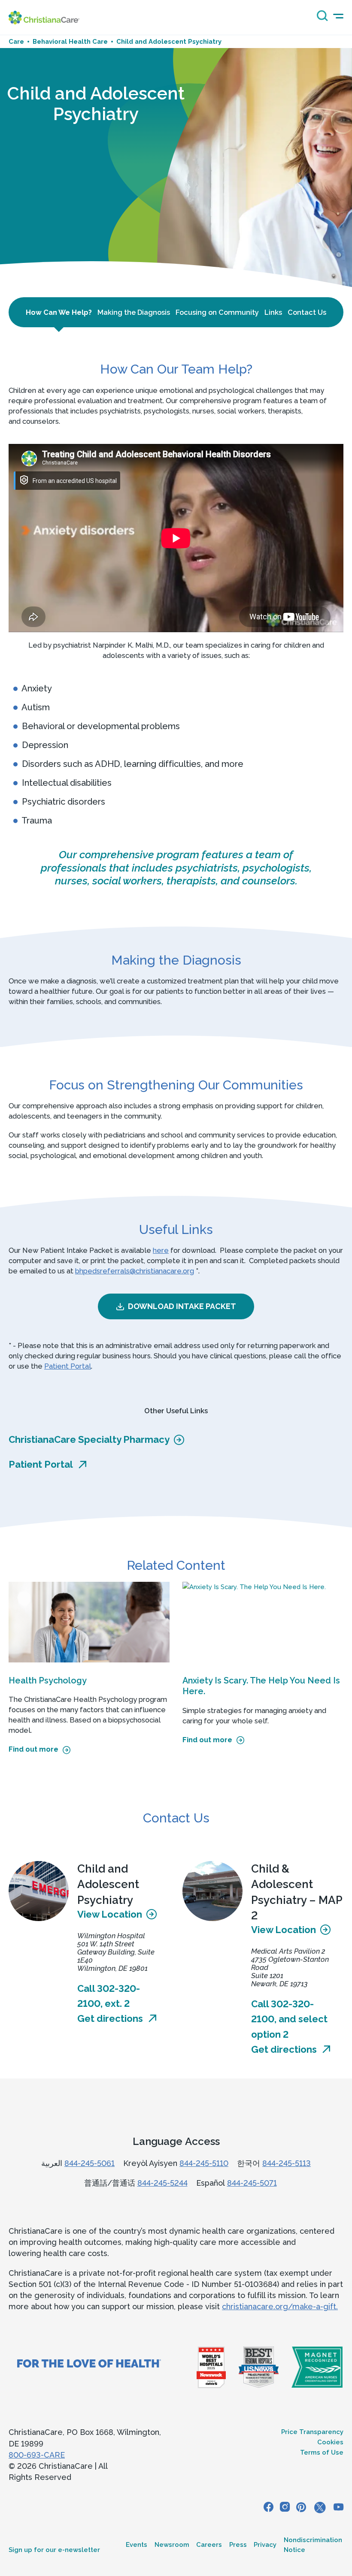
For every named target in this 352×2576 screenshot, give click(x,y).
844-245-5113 (287, 2163)
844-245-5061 (90, 2163)
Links (273, 312)
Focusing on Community (217, 312)
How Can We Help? (59, 312)
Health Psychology (48, 1680)
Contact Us (307, 312)
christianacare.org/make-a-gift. (280, 2306)
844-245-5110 (204, 2163)
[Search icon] (320, 19)
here (161, 1250)
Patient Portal (68, 1366)
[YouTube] (338, 2508)
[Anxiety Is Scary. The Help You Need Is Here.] (263, 1622)
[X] (320, 2508)
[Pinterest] (301, 2508)
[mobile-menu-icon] (338, 16)
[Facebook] (269, 2508)
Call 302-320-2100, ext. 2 (109, 1996)
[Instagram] (285, 2508)
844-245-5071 (252, 2183)
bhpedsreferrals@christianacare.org (135, 1271)
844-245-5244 (162, 2183)
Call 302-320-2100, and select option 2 (289, 2019)
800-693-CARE (37, 2455)
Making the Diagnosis (134, 312)
